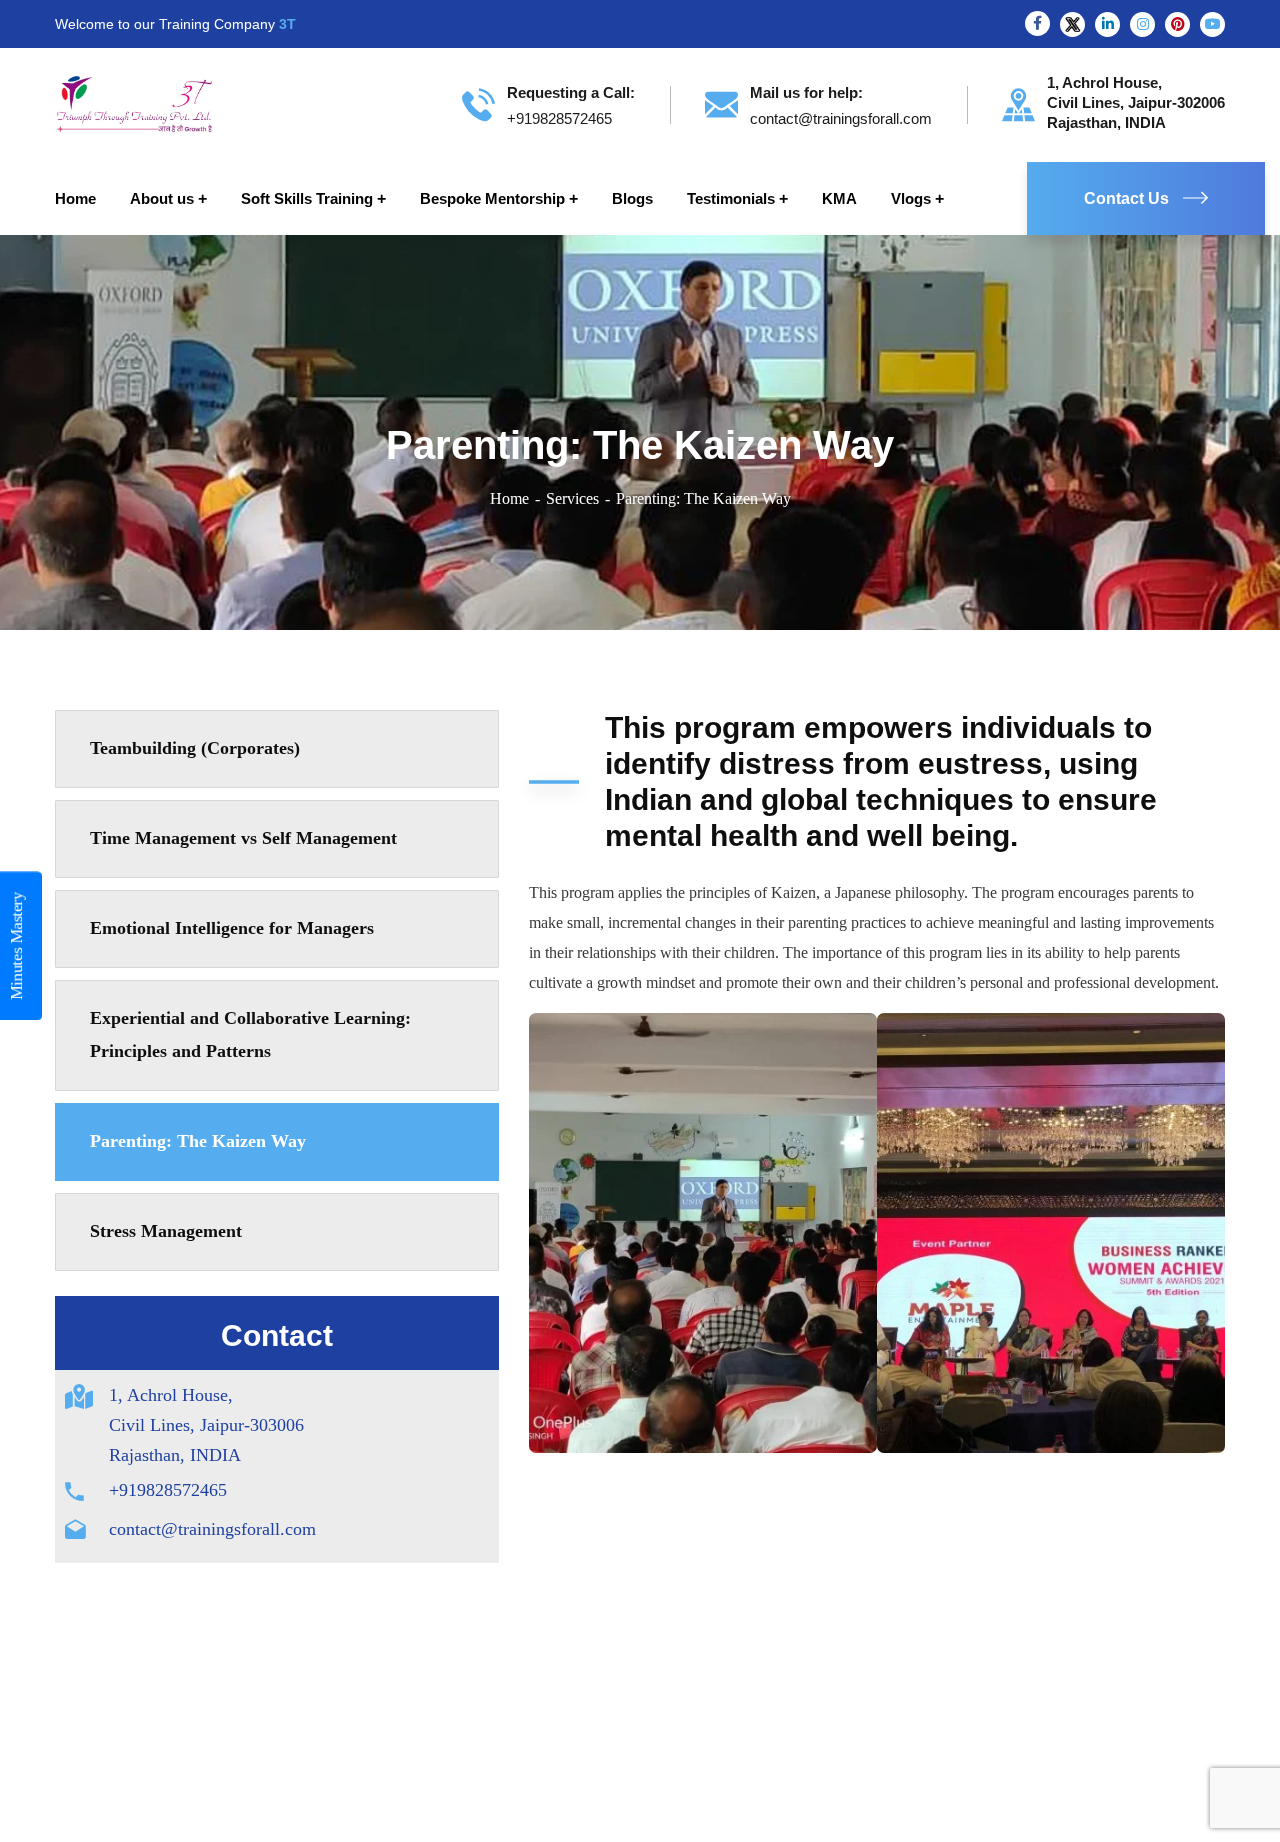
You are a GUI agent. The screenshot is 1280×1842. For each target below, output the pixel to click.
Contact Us (1126, 198)
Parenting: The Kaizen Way (198, 1141)
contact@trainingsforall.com (212, 1529)
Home (509, 498)
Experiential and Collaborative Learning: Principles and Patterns (250, 1035)
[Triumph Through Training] (134, 103)
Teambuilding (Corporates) (195, 748)
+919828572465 (168, 1490)
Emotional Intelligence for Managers (232, 928)
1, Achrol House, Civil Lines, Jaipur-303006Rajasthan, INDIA (206, 1425)
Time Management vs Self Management (243, 838)
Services (572, 498)
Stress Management (166, 1231)
